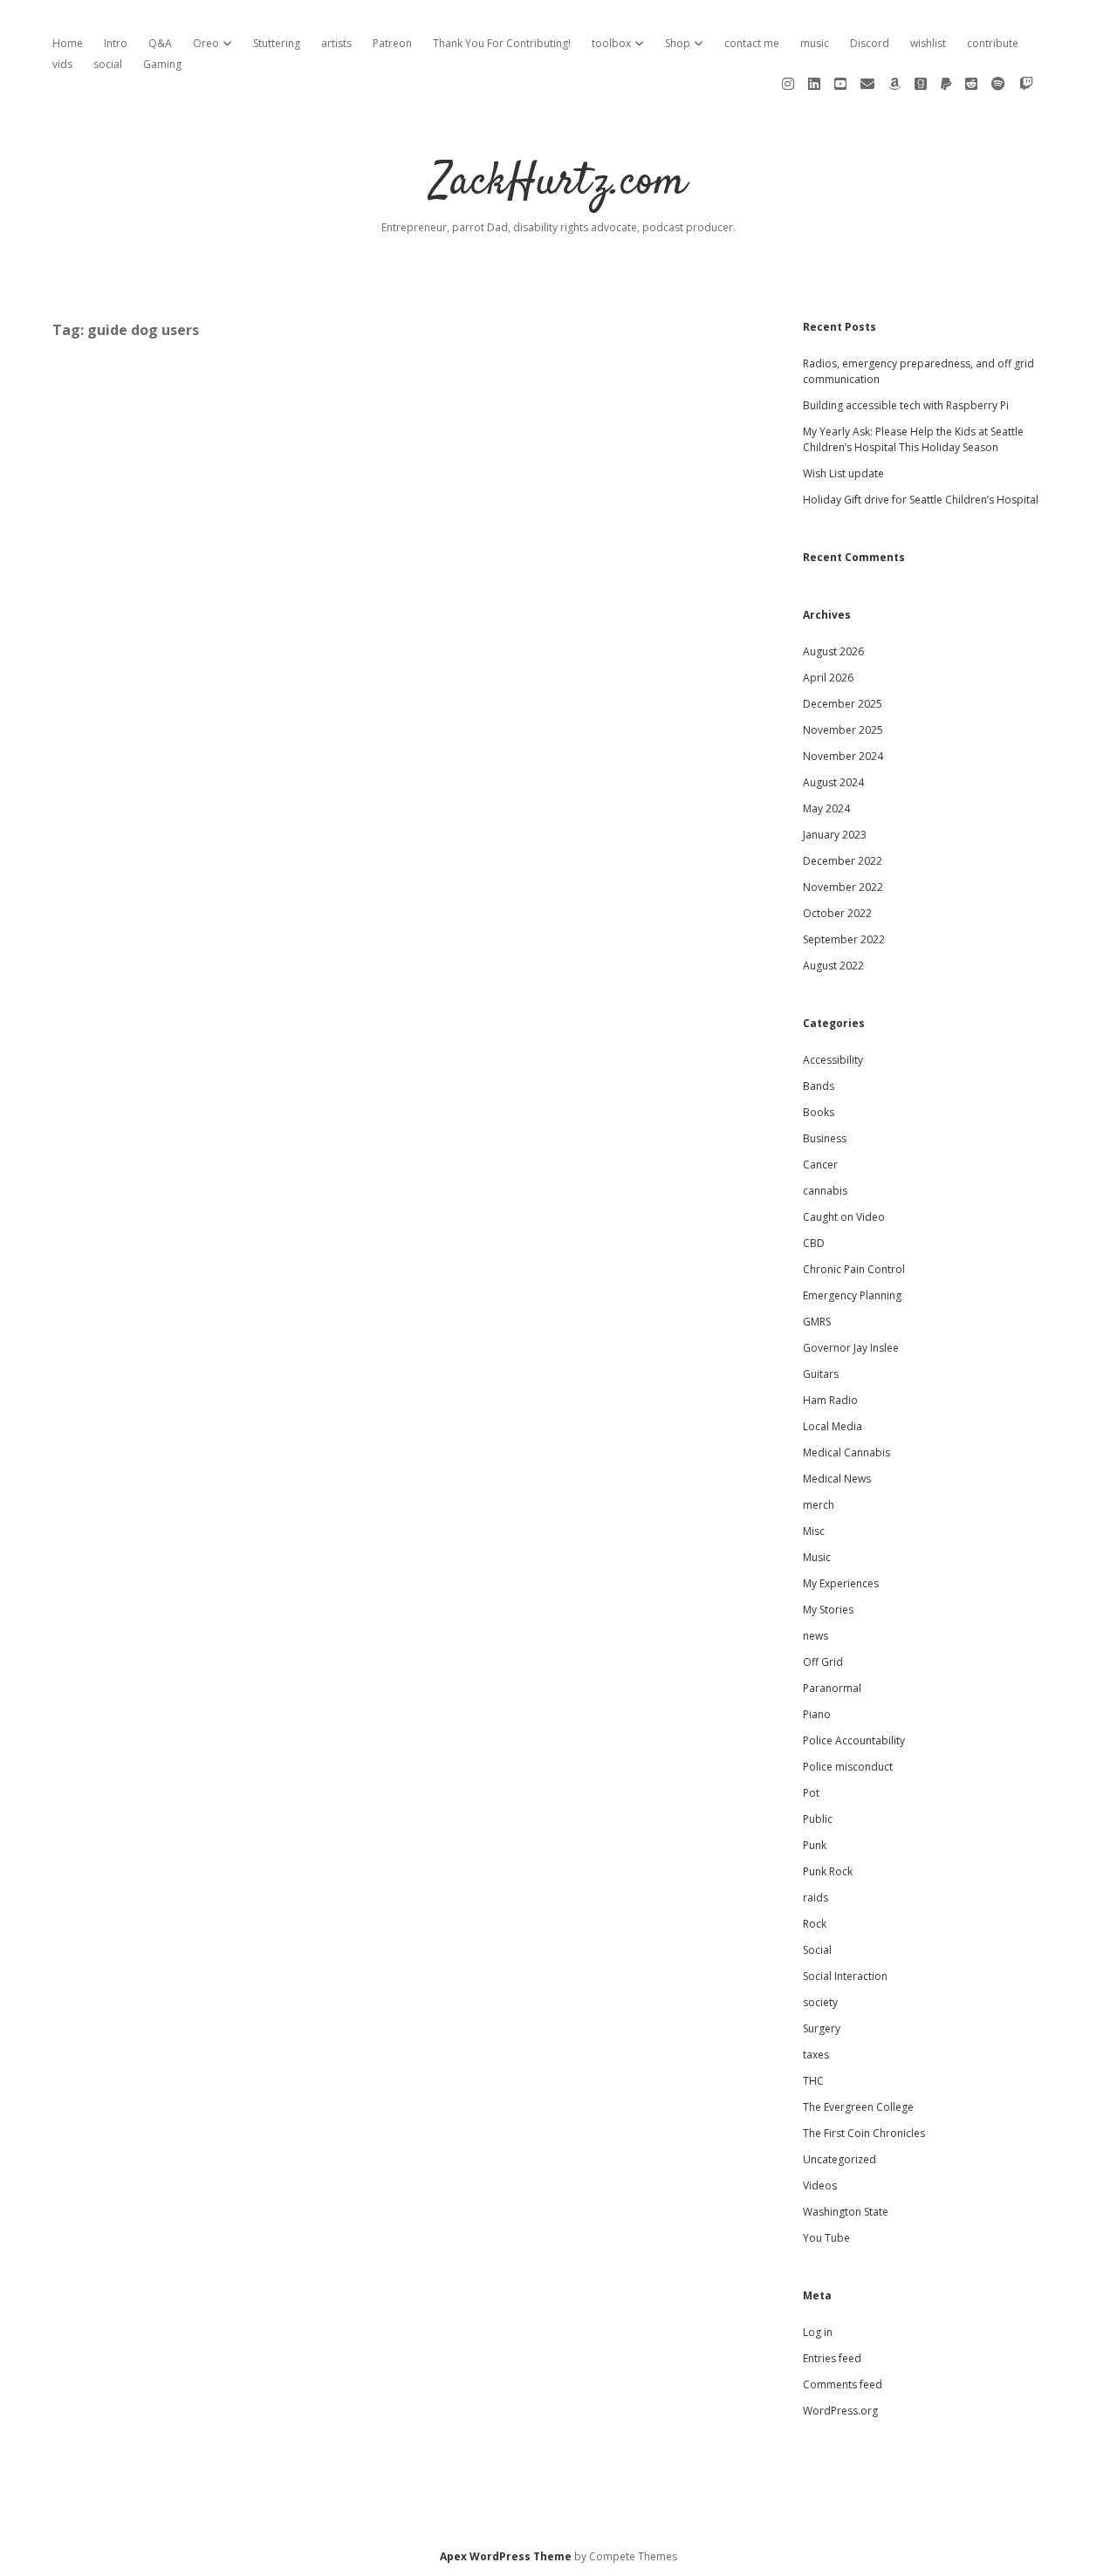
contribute (993, 43)
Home (68, 43)
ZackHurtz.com (559, 183)
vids (62, 64)
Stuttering (277, 43)
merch (819, 1505)
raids (815, 1898)
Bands (819, 1086)
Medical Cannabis (846, 1452)
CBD (814, 1243)
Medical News (837, 1479)
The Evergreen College (858, 2107)
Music (817, 1557)
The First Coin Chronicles (864, 2133)
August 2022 (833, 966)
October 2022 (837, 913)
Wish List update (843, 473)
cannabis (825, 1191)
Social (817, 1950)
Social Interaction (845, 1976)
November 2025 (843, 730)
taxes (816, 2055)
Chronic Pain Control (854, 1269)
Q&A (160, 43)
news (815, 1636)
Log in (818, 2332)
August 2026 (833, 651)
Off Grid (823, 1662)
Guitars (821, 1374)
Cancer (820, 1165)
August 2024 (833, 782)
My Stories (828, 1610)
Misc (814, 1531)
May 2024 (826, 808)
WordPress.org (840, 2411)
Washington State (846, 2212)
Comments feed (843, 2384)
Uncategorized (839, 2159)
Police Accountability (854, 1740)
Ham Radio (830, 1400)
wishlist (928, 43)
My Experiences (841, 1583)
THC (813, 2081)
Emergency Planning (852, 1295)
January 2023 (835, 835)
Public (818, 1819)
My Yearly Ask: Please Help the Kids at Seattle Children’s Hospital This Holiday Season (913, 439)
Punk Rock (828, 1871)
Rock (815, 1924)
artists (336, 43)
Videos (820, 2185)
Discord (870, 43)
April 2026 (828, 678)
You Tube (826, 2238)
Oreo (206, 43)
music (815, 43)
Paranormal (832, 1688)
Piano (817, 1714)
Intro (116, 43)
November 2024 (843, 756)
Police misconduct (848, 1767)
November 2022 (843, 887)
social (108, 64)
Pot (811, 1793)
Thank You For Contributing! (502, 43)
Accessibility (833, 1060)
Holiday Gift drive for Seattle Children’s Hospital (921, 500)
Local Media (833, 1426)
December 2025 (843, 704)
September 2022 (844, 939)
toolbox (611, 43)
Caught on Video (844, 1217)
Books (819, 1112)
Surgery (822, 2028)
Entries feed (832, 2358)
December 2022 (843, 861)
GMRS (817, 1322)
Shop (678, 43)
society (820, 2002)
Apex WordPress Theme (506, 2556)
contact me (752, 43)
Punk (815, 1845)
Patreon (392, 43)
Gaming (162, 64)
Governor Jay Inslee (851, 1348)
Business (825, 1138)
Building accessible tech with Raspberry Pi (906, 405)
